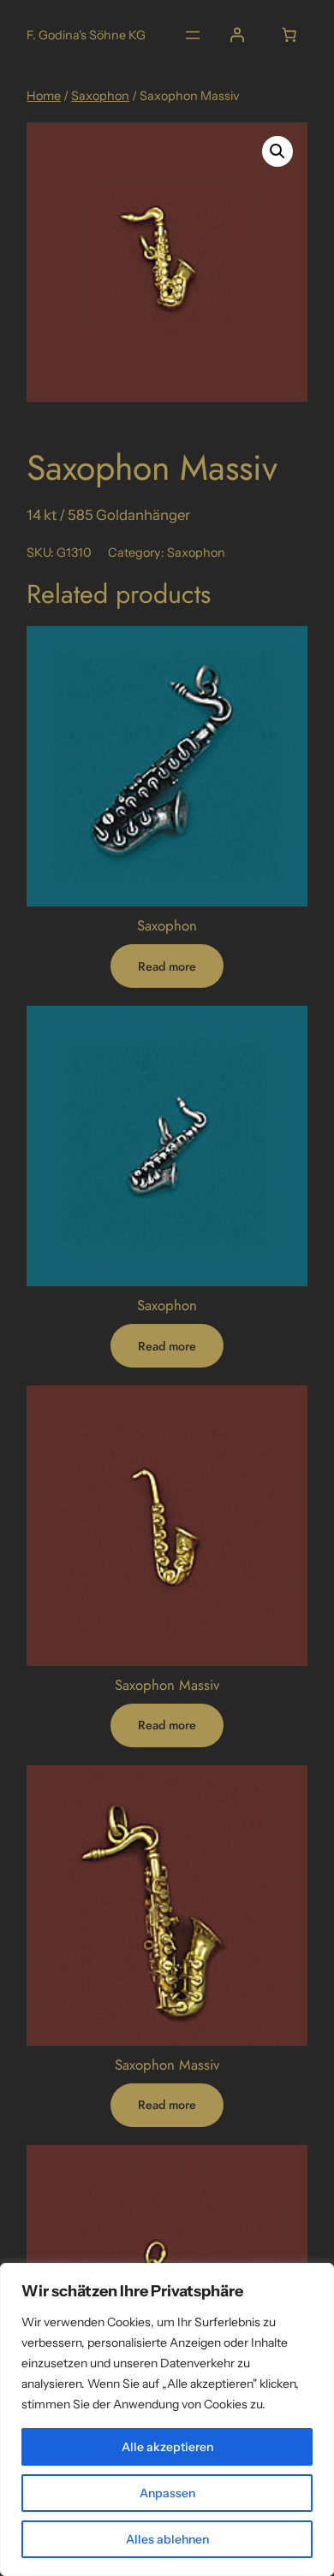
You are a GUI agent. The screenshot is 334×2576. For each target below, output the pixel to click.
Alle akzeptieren (167, 2447)
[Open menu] (193, 35)
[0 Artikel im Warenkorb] (289, 35)
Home (44, 96)
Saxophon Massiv (167, 1685)
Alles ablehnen (167, 2539)
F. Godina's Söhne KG (86, 35)
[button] (277, 151)
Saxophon (100, 96)
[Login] (237, 35)
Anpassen (167, 2493)
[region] (167, 2419)
